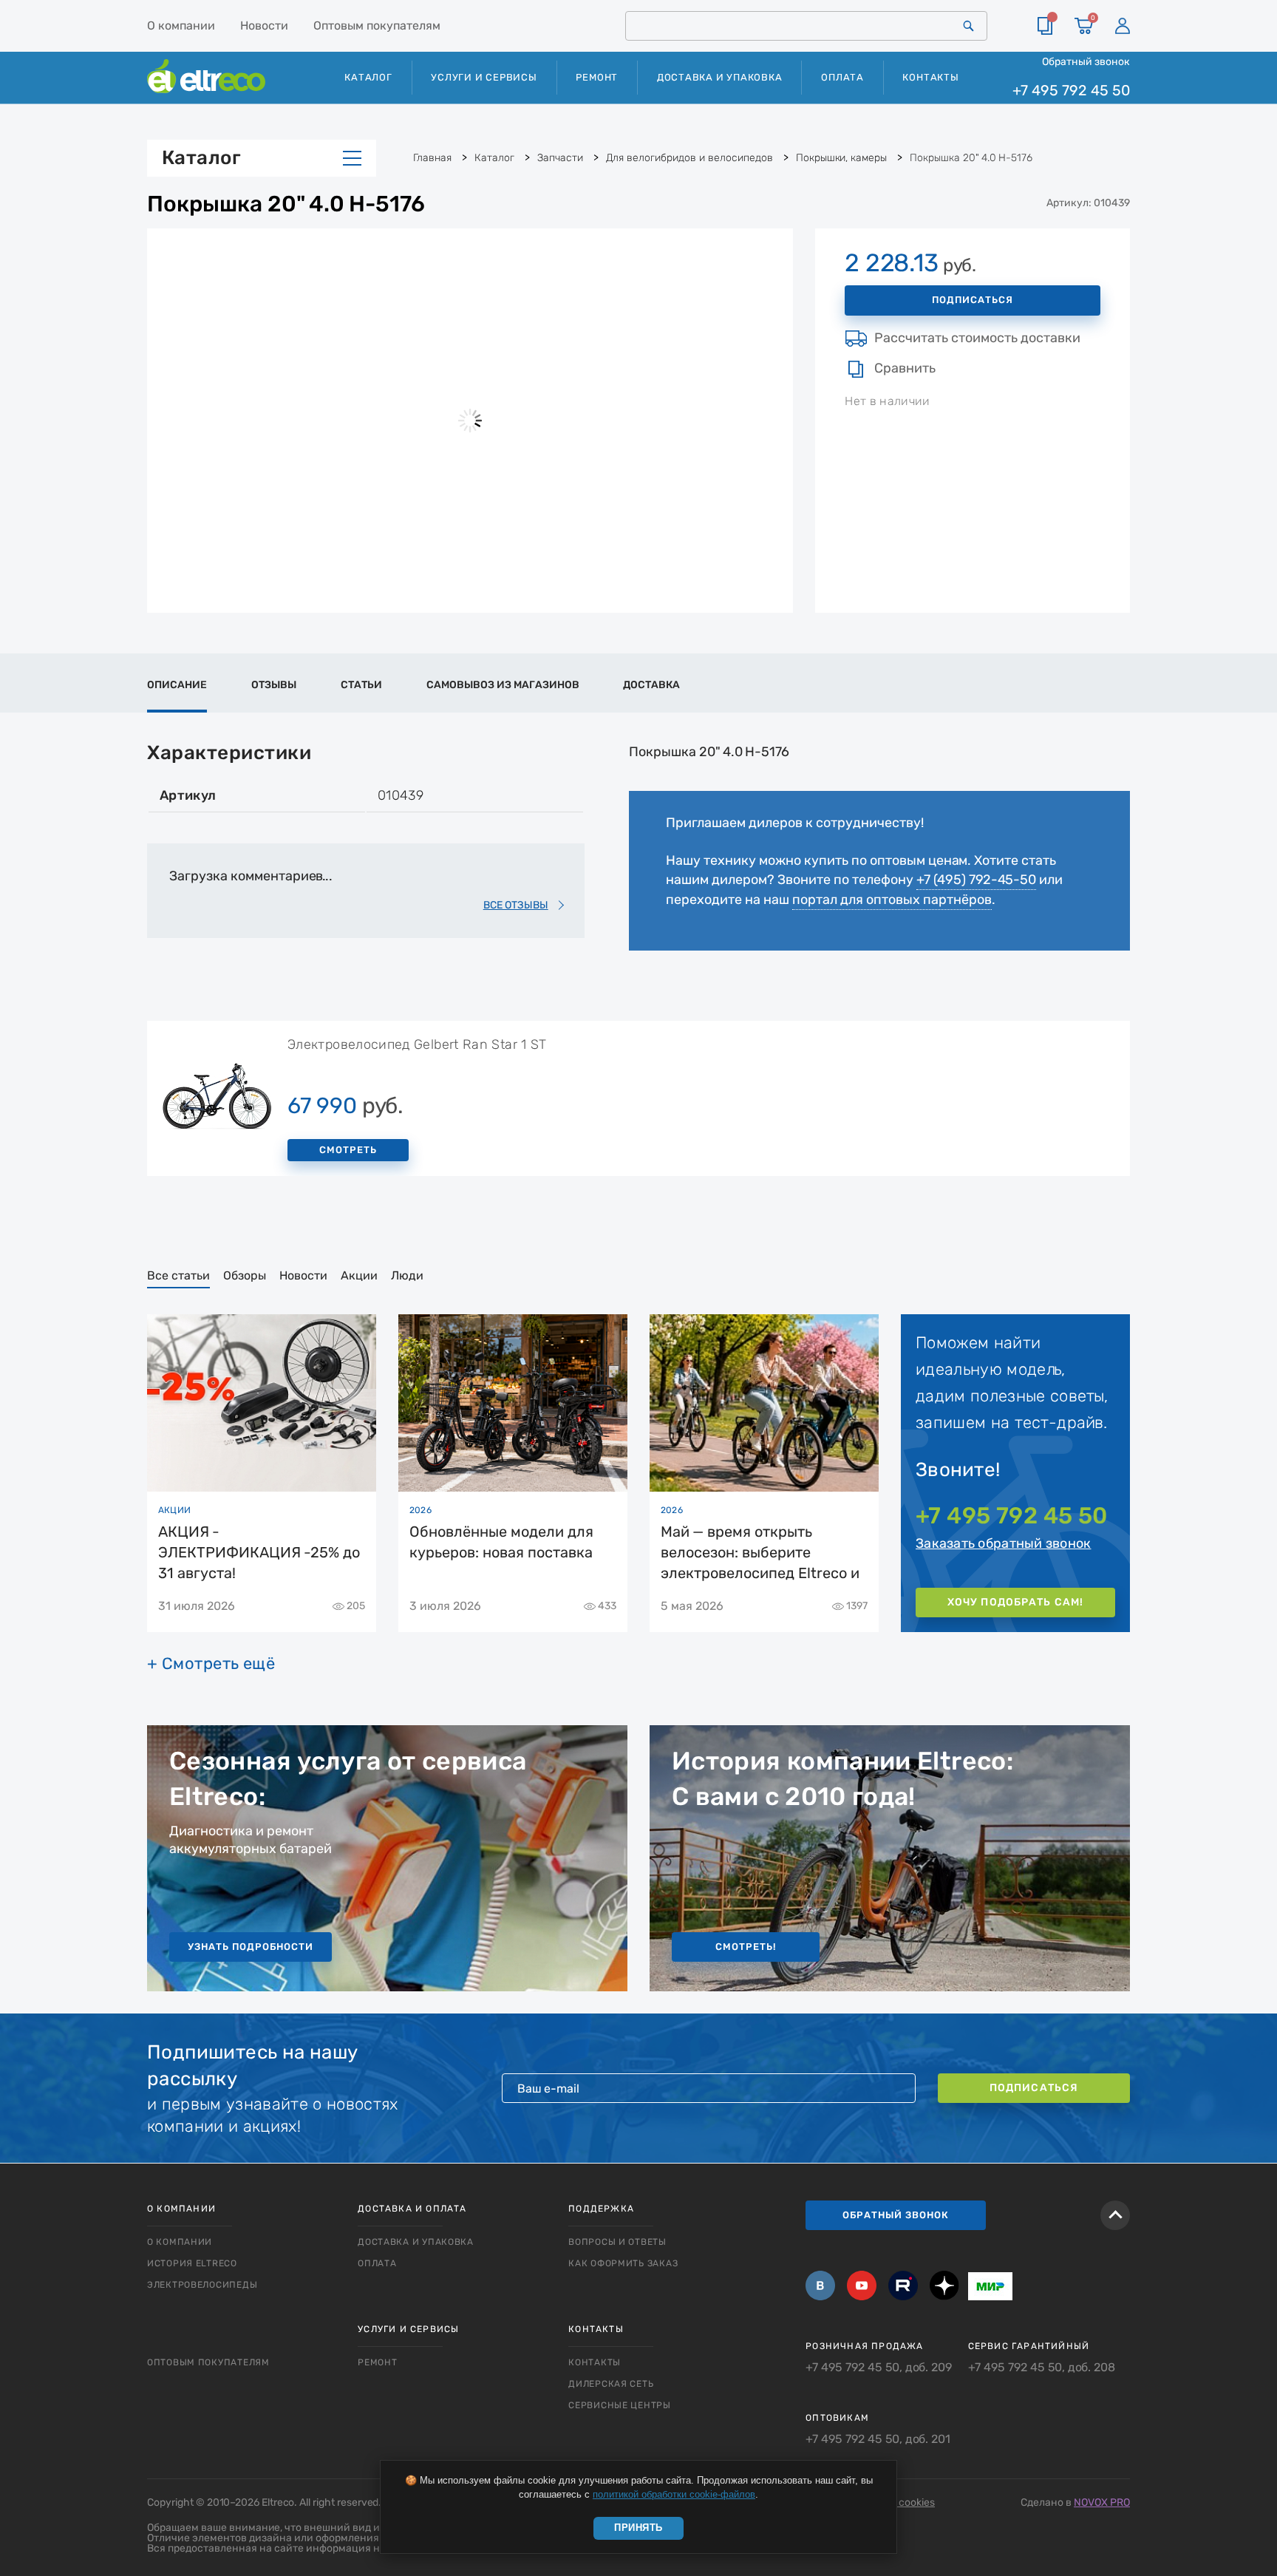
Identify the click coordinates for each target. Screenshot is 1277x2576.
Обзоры (245, 1275)
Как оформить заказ (623, 2263)
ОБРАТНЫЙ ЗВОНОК (896, 2215)
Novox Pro (1102, 2502)
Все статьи (178, 1275)
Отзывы (274, 685)
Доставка (651, 685)
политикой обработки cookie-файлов (674, 2494)
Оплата (842, 77)
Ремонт (597, 77)
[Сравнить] (1045, 26)
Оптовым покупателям (377, 26)
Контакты (930, 77)
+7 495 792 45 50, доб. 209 (879, 2368)
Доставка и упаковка (720, 77)
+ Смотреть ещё (211, 1664)
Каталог (201, 158)
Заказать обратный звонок (1003, 1543)
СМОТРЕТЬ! (746, 1947)
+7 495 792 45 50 (1071, 91)
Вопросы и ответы (617, 2242)
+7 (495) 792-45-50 (976, 880)
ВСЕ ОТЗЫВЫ (516, 905)
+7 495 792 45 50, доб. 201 (878, 2439)
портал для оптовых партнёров (892, 900)
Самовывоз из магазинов (503, 685)
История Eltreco (192, 2263)
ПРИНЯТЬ (638, 2528)
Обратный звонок (1086, 61)
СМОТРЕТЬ (348, 1150)
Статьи (361, 685)
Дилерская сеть (611, 2384)
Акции (359, 1275)
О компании (181, 26)
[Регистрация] (1123, 26)
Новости (264, 26)
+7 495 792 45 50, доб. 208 (1042, 2368)
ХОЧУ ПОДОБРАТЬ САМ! (1015, 1602)
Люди (407, 1275)
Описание (177, 685)
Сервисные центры (620, 2405)
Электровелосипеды (202, 2285)
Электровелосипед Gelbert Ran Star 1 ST (417, 1044)
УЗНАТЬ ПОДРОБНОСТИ (251, 1947)
